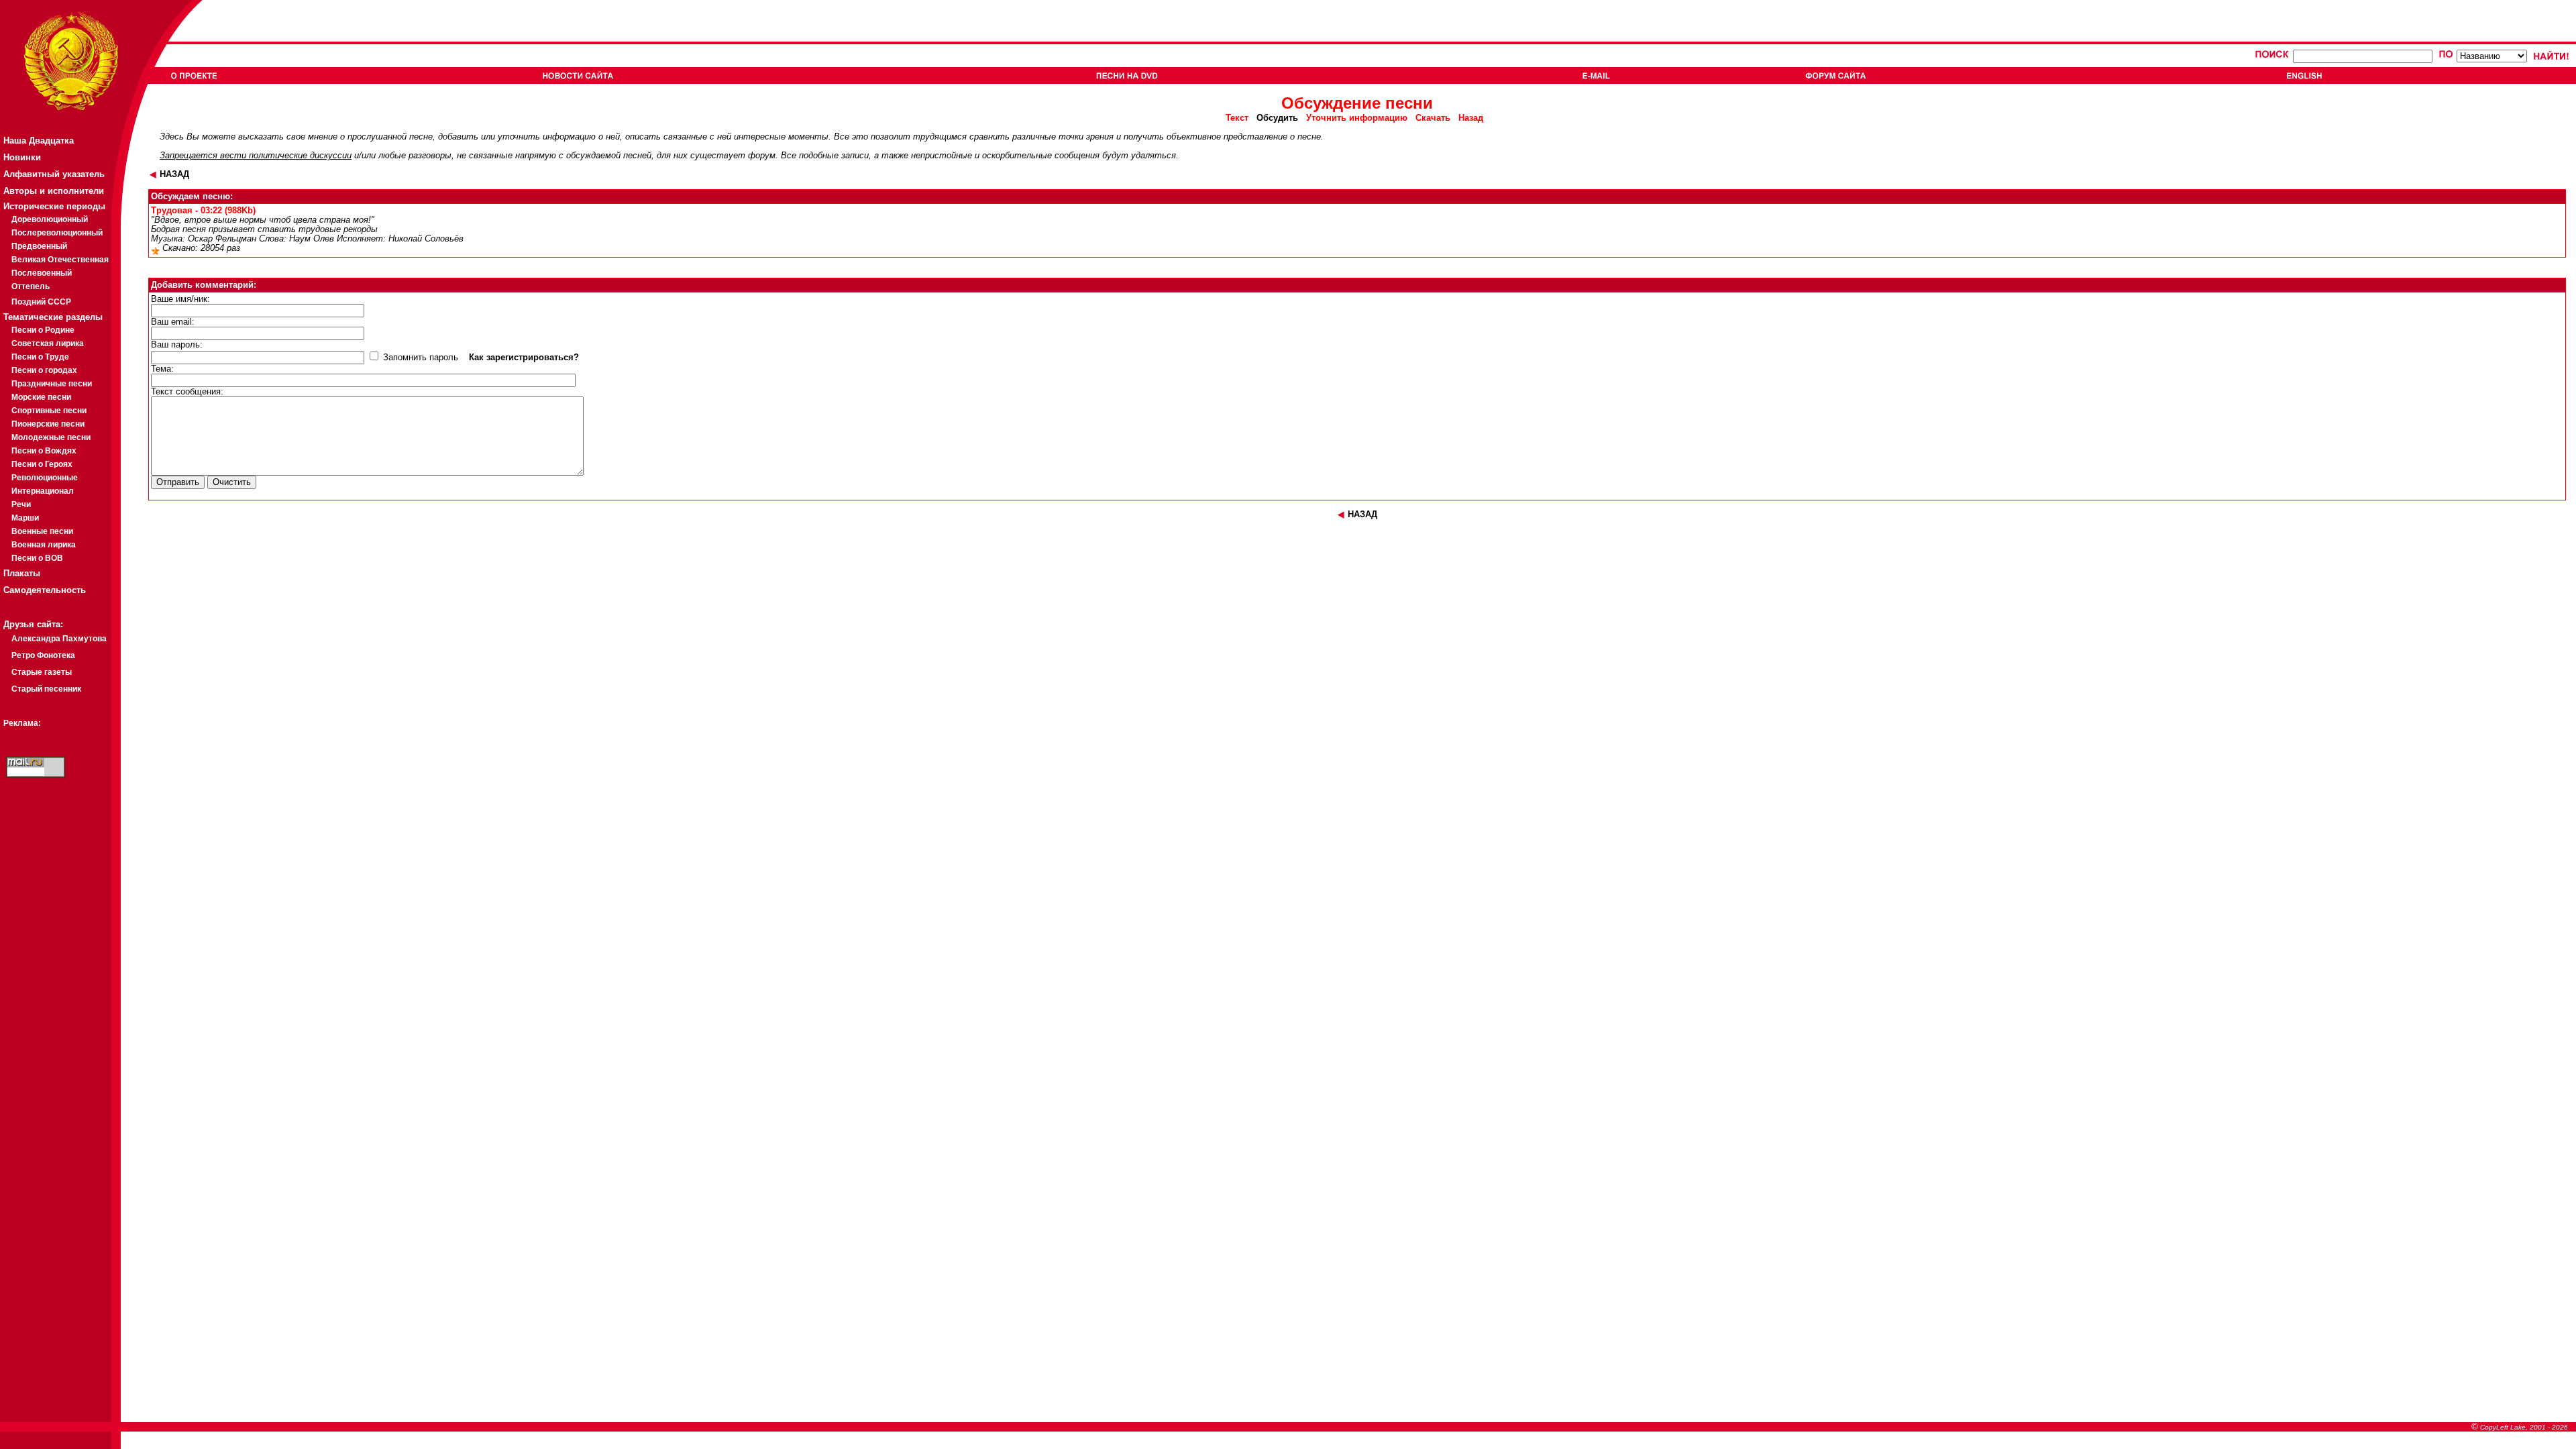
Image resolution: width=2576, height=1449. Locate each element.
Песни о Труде (40, 357)
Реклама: (22, 723)
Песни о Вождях (44, 451)
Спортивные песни (49, 411)
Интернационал (43, 491)
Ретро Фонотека (43, 655)
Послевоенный (42, 273)
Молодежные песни (51, 437)
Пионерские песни (48, 424)
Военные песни (42, 531)
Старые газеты (42, 672)
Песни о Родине (43, 330)
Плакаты (22, 573)
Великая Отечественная (60, 260)
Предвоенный (39, 246)
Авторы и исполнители (54, 191)
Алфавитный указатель (54, 174)
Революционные (45, 478)
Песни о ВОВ (37, 558)
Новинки (22, 157)
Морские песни (41, 397)
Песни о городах (44, 370)
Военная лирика (44, 545)
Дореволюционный (50, 219)
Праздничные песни (52, 384)
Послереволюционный (57, 233)
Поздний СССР (41, 302)
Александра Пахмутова (59, 639)
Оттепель (31, 286)
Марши (25, 518)
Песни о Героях (42, 464)
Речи (21, 504)
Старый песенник (46, 689)
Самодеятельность (45, 590)
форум (762, 156)
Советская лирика (48, 343)
